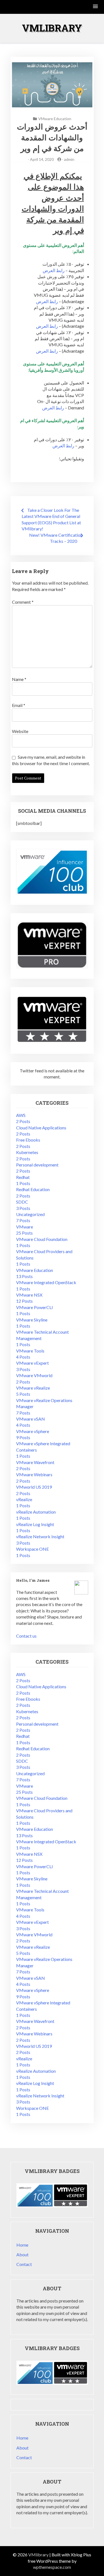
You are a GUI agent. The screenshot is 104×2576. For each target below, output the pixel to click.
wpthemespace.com (52, 2567)
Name (19, 679)
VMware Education (55, 119)
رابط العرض (54, 270)
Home (22, 2245)
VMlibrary (52, 28)
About (22, 2254)
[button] (96, 7)
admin (69, 159)
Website (20, 731)
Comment (23, 602)
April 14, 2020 (42, 159)
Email (19, 705)
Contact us (26, 1636)
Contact (24, 2264)
